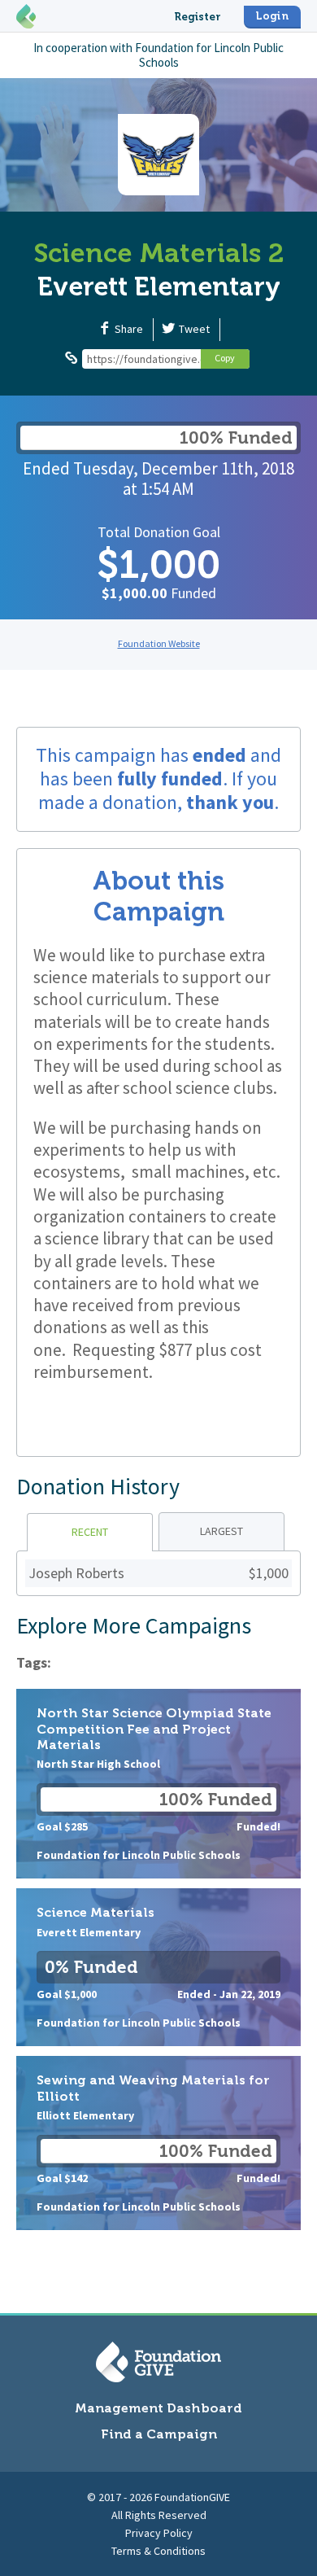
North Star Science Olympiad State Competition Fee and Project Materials (158, 1784)
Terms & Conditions (158, 2551)
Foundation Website (159, 643)
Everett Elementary (159, 286)
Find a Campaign (159, 2434)
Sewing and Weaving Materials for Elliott (158, 2143)
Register (198, 17)
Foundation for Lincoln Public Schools (209, 55)
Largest (221, 1531)
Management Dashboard (158, 2408)
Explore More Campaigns (134, 1625)
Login (272, 16)
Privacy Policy (159, 2533)
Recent (90, 1532)
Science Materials (158, 1967)
